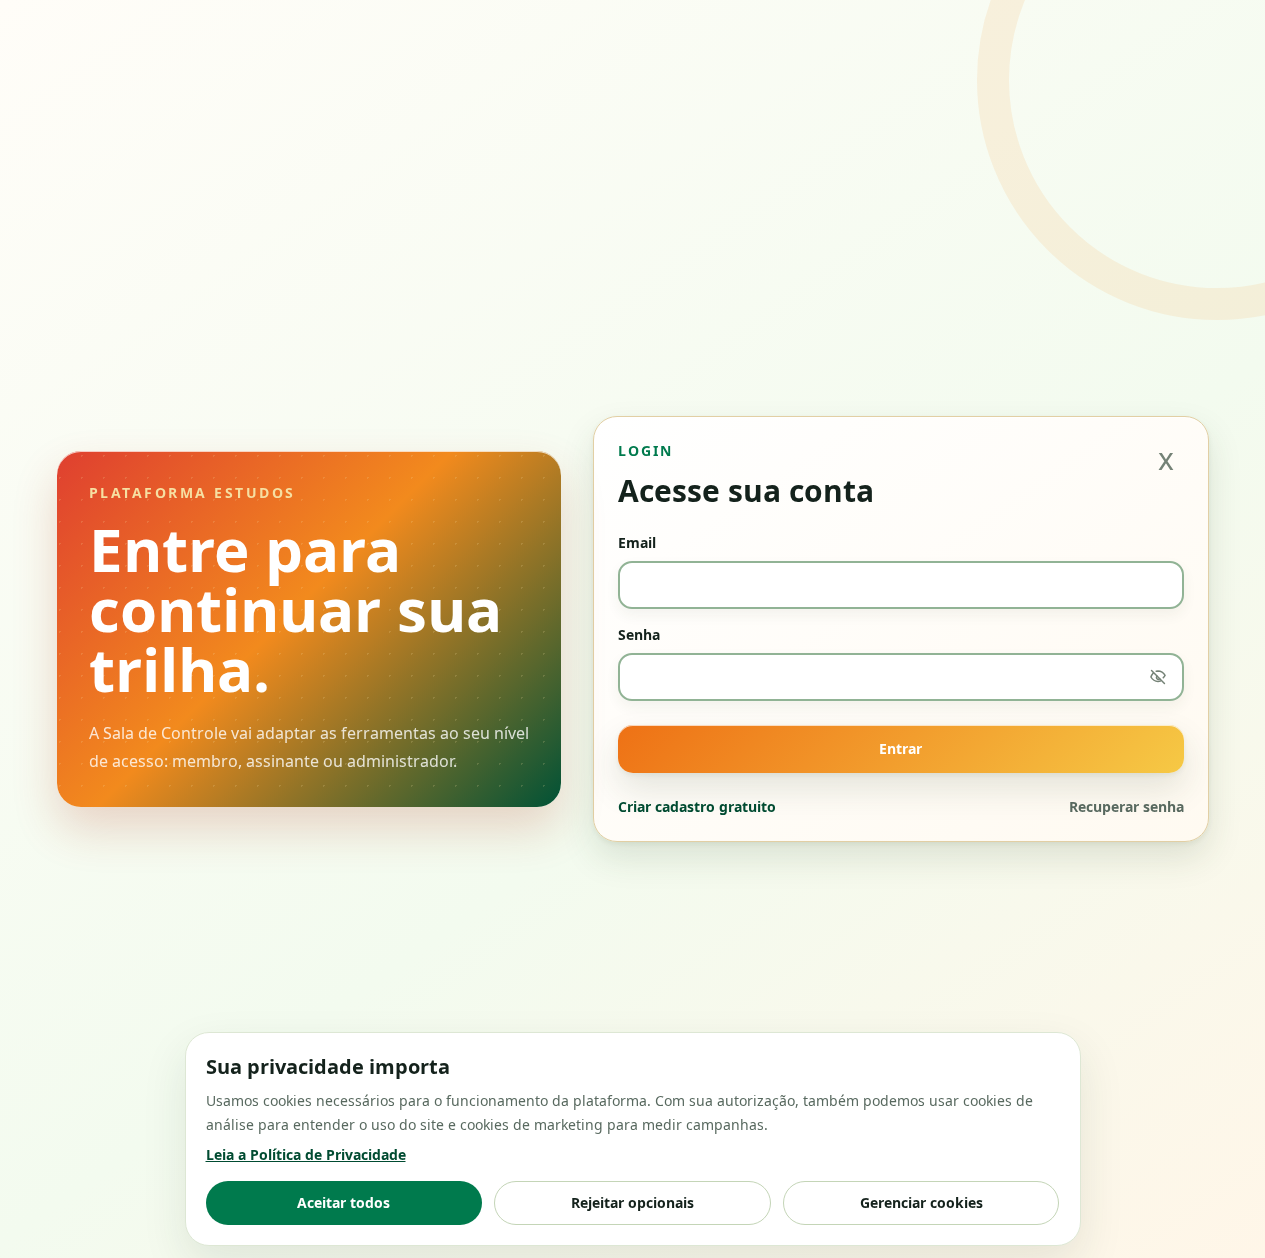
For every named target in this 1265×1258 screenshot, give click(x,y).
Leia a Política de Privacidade (306, 1154)
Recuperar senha (1126, 806)
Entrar (900, 748)
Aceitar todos (343, 1202)
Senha (639, 634)
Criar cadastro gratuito (697, 806)
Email (637, 542)
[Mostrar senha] (1158, 677)
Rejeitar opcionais (632, 1202)
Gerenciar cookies (921, 1202)
